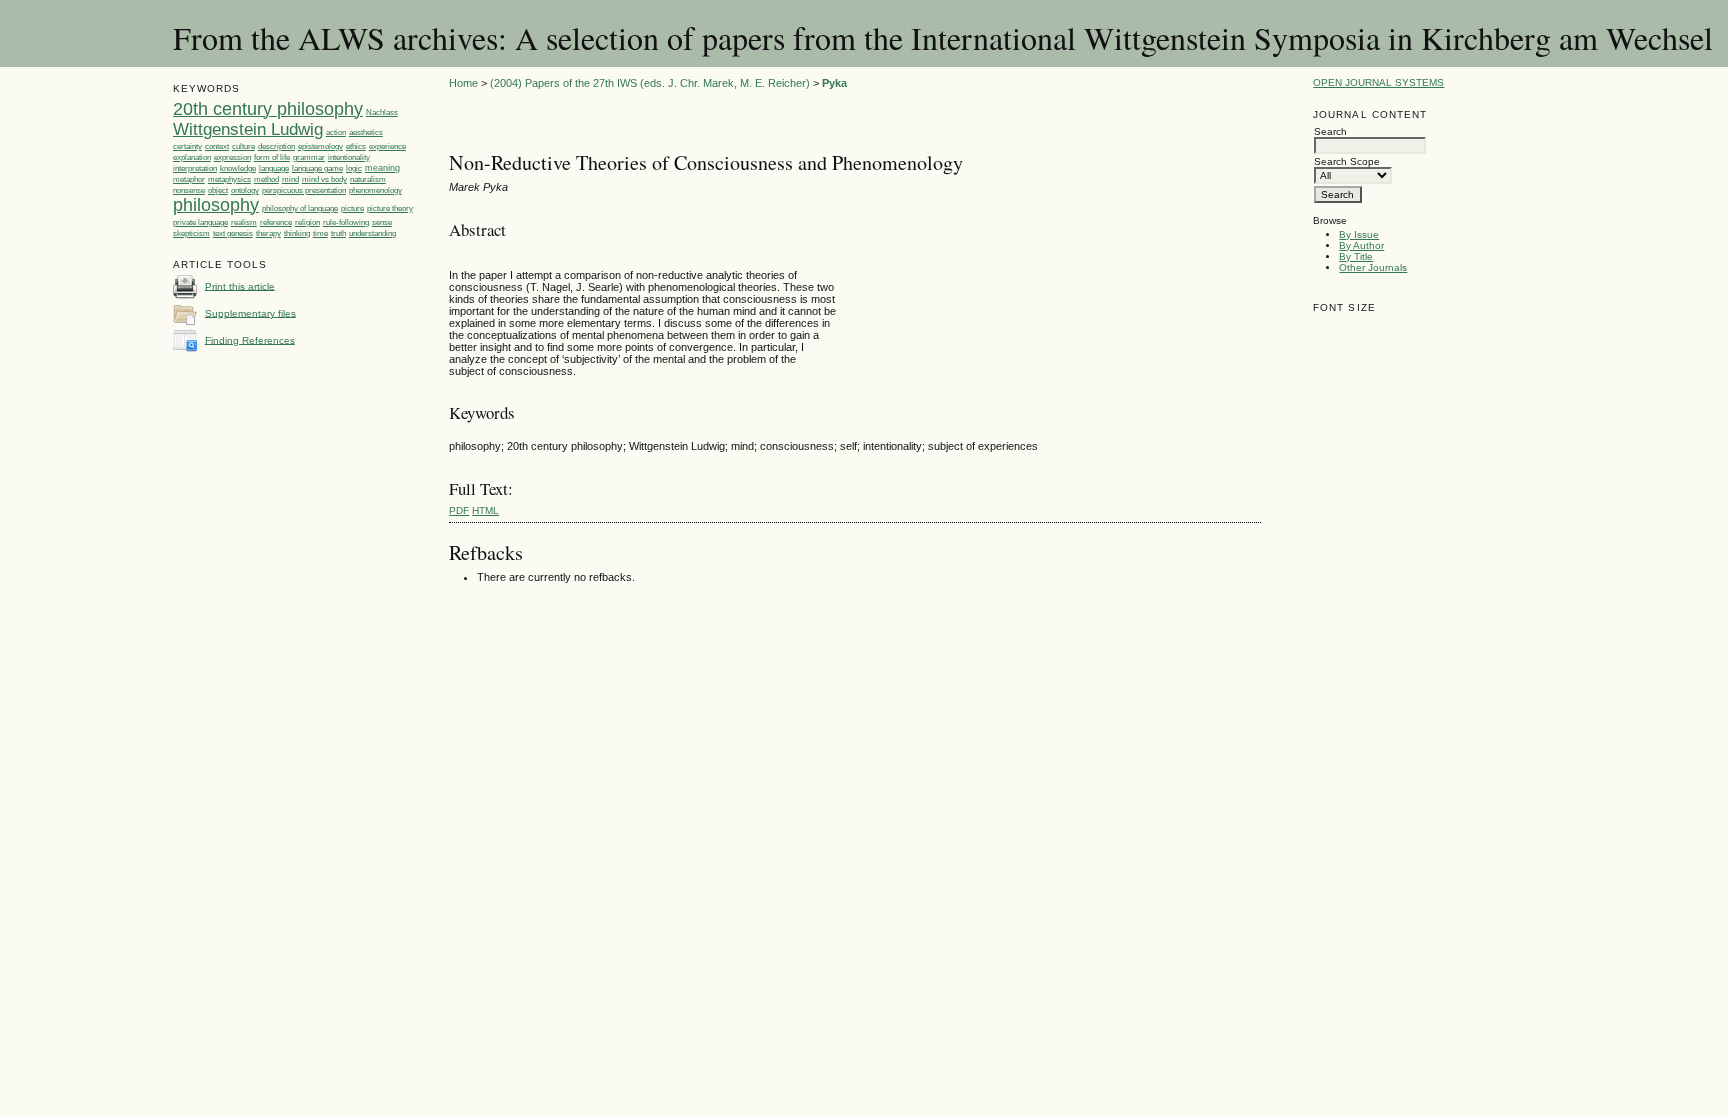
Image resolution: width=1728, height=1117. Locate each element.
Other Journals (1373, 267)
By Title (1356, 256)
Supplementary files (250, 312)
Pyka (834, 83)
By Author (1361, 245)
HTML (485, 510)
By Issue (1359, 234)
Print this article (240, 285)
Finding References (250, 339)
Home (463, 83)
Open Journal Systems (1378, 82)
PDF (459, 510)
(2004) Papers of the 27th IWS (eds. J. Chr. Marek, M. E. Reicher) (650, 83)
